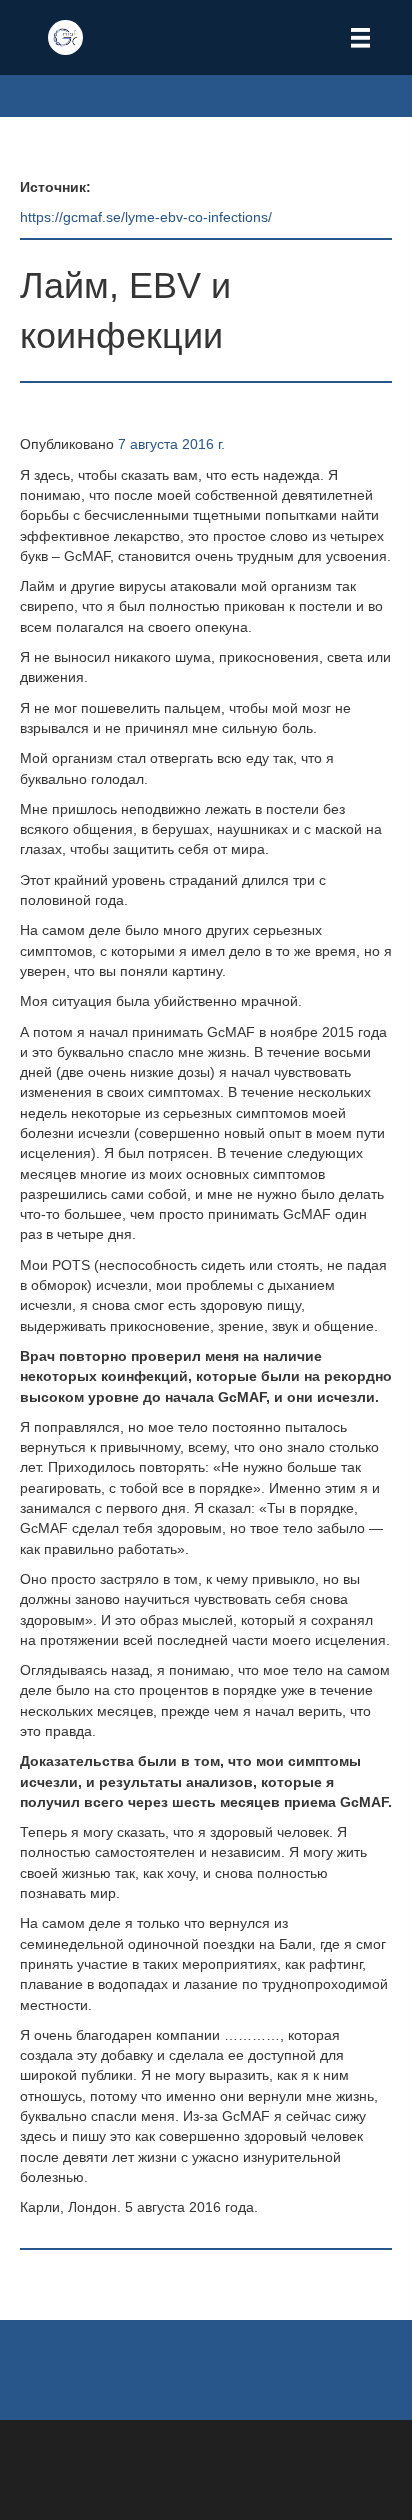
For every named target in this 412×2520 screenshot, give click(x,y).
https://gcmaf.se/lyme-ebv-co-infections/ (146, 217)
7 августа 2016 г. (171, 444)
